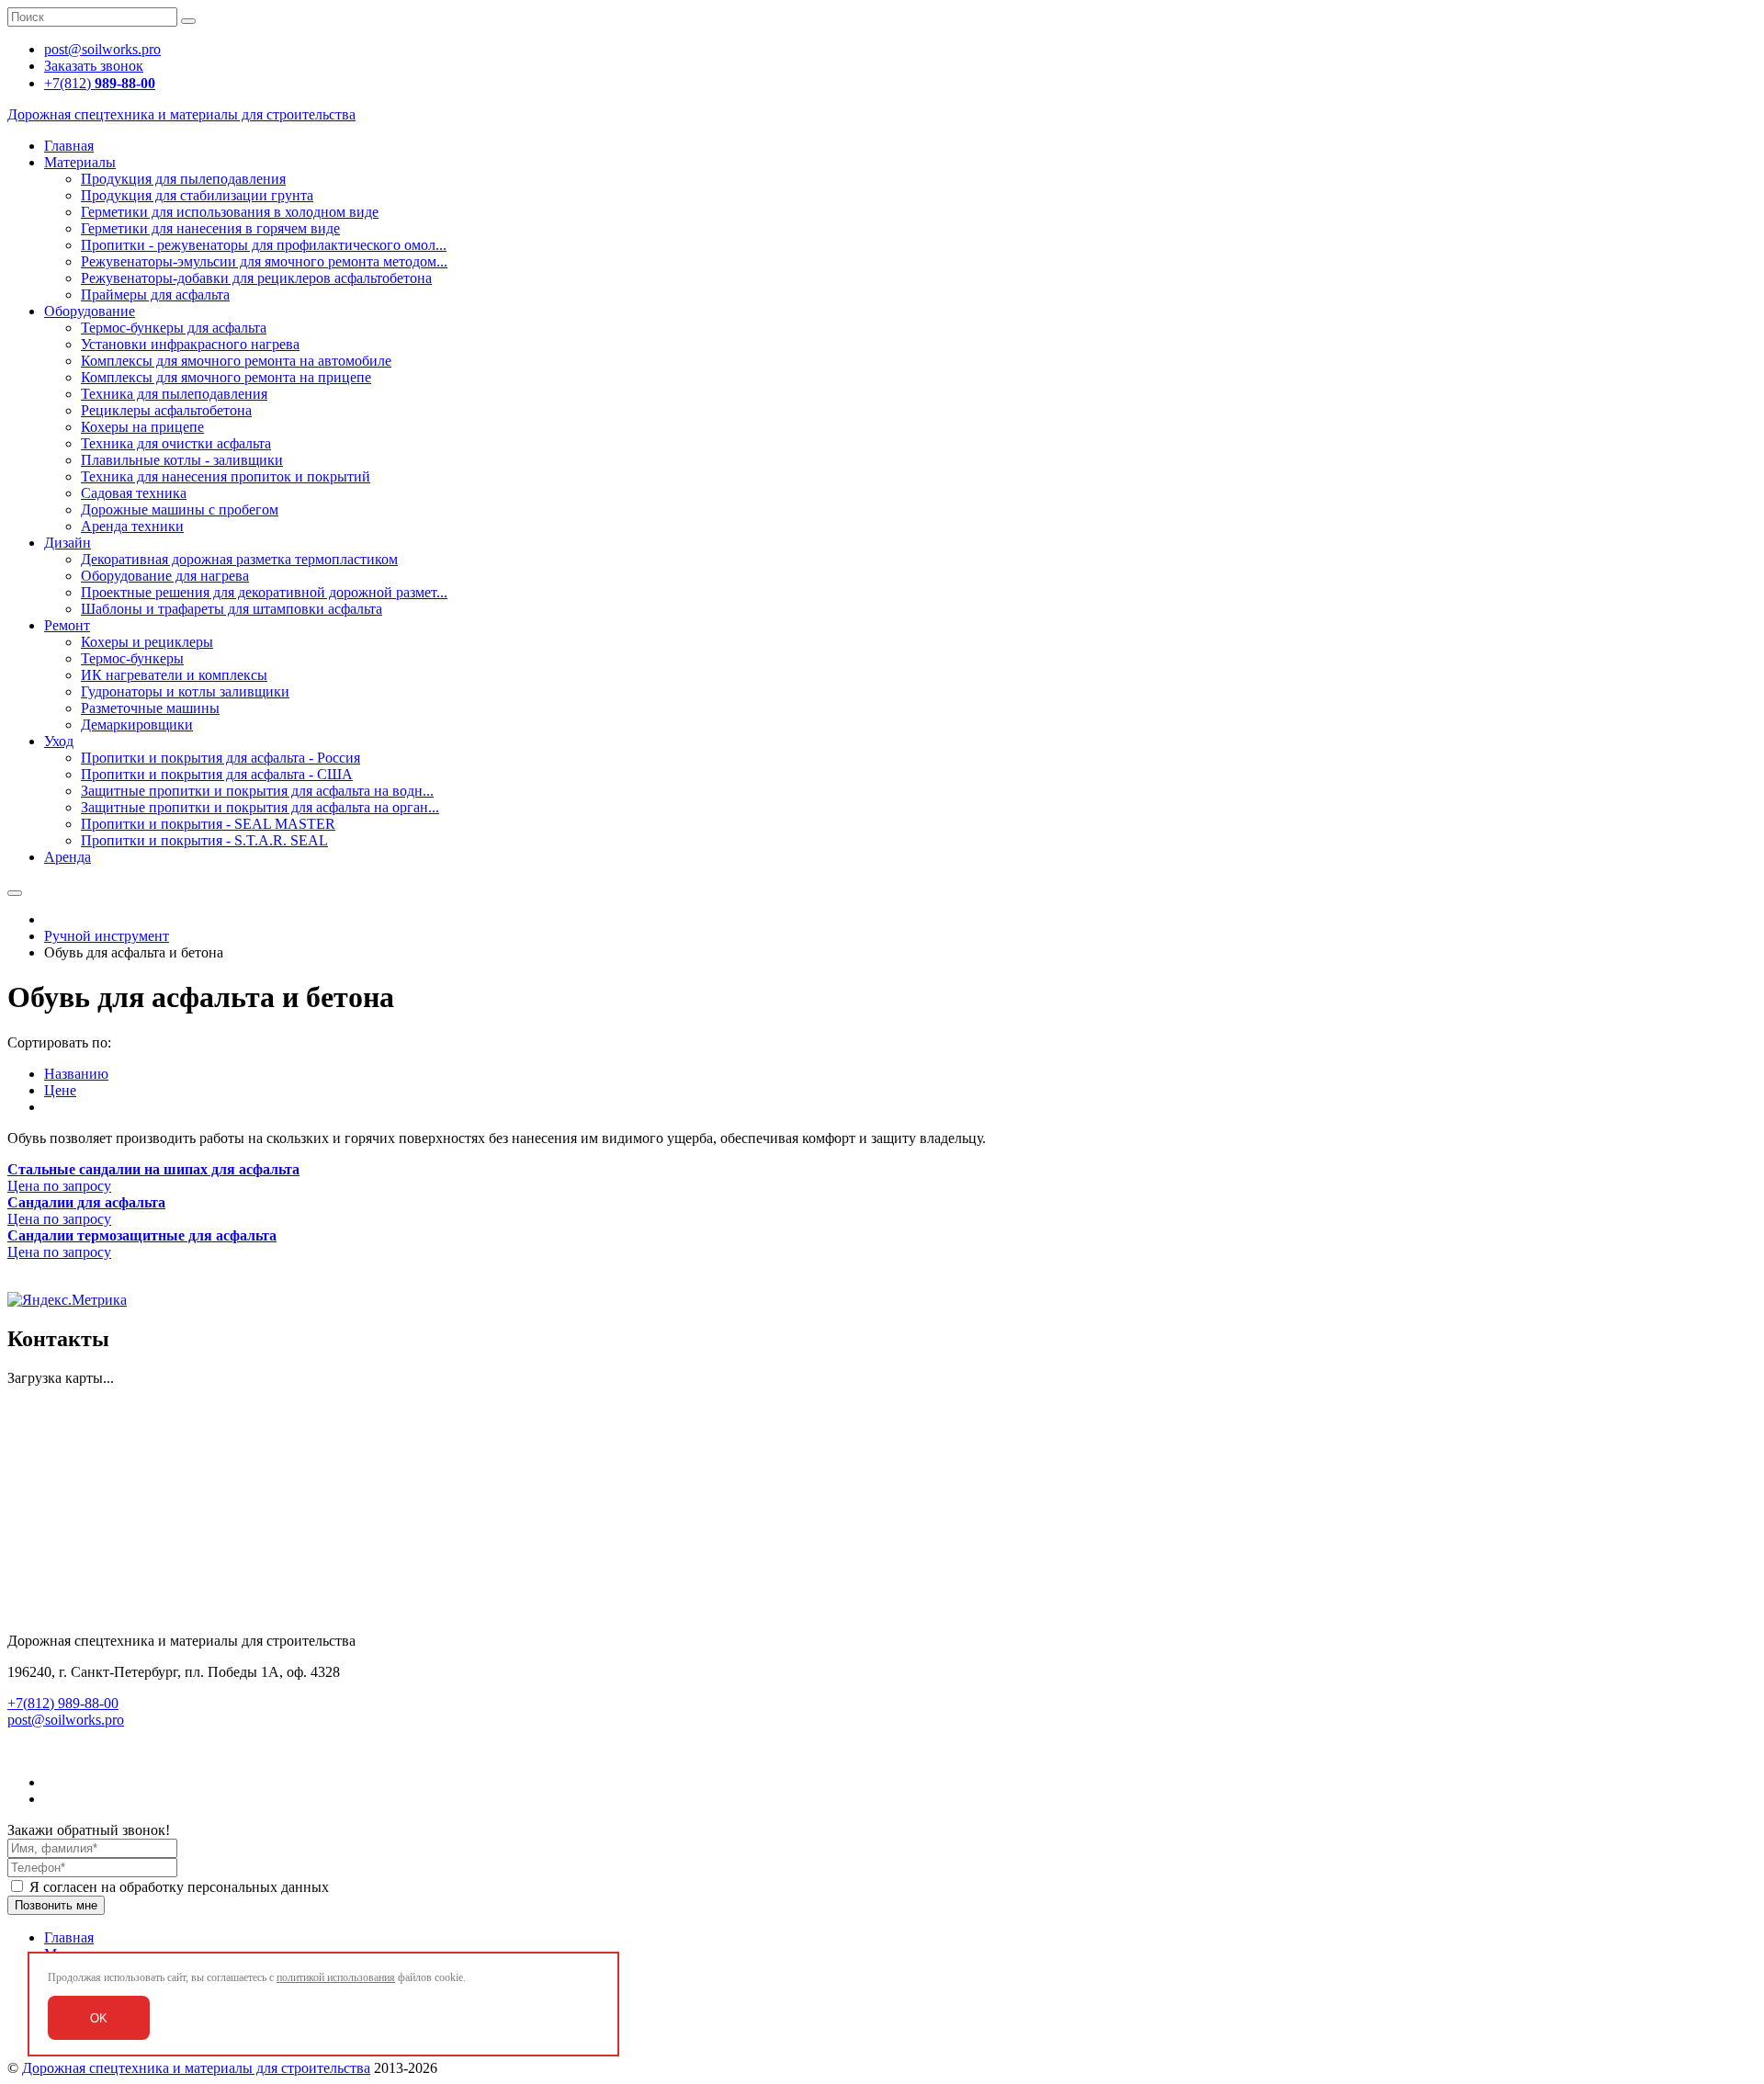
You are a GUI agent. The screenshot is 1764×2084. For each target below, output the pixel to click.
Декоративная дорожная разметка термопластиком (239, 559)
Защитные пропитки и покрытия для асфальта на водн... (257, 791)
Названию (76, 1074)
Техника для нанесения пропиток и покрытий (226, 476)
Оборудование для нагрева (165, 576)
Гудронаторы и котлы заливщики (185, 691)
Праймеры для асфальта (155, 294)
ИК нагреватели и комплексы (174, 675)
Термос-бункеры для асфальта (174, 328)
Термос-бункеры (132, 658)
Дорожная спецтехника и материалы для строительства (196, 2068)
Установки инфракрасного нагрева (190, 344)
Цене (60, 1090)
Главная (69, 146)
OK (99, 2018)
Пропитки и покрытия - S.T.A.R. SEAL (204, 840)
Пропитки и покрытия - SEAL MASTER (208, 824)
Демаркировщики (137, 725)
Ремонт (67, 625)
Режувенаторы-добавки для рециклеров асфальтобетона (256, 278)
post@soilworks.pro (66, 1720)
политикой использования (336, 1977)
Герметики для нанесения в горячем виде (210, 228)
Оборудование (90, 311)
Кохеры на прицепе (142, 427)
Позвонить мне (56, 1905)
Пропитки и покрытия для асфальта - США (217, 774)
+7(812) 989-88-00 (63, 1703)
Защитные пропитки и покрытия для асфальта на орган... (260, 807)
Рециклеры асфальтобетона (166, 410)
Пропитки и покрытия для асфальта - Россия (220, 758)
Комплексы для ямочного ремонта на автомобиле (236, 361)
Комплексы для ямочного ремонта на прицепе (226, 377)
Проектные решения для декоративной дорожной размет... (264, 592)
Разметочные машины (150, 708)
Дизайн (68, 543)
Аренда (68, 857)
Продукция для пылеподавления (183, 179)
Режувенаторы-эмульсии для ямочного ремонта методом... (264, 261)
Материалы (80, 162)
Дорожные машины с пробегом (180, 510)
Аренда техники (132, 526)
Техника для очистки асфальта (176, 443)
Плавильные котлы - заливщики (182, 460)
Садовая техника (134, 493)
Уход (59, 741)
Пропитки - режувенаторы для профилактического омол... (264, 245)
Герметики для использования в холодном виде (230, 212)
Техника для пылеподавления (174, 394)
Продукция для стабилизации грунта (197, 195)
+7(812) (100, 83)
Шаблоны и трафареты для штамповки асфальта (232, 609)
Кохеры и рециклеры (147, 642)
